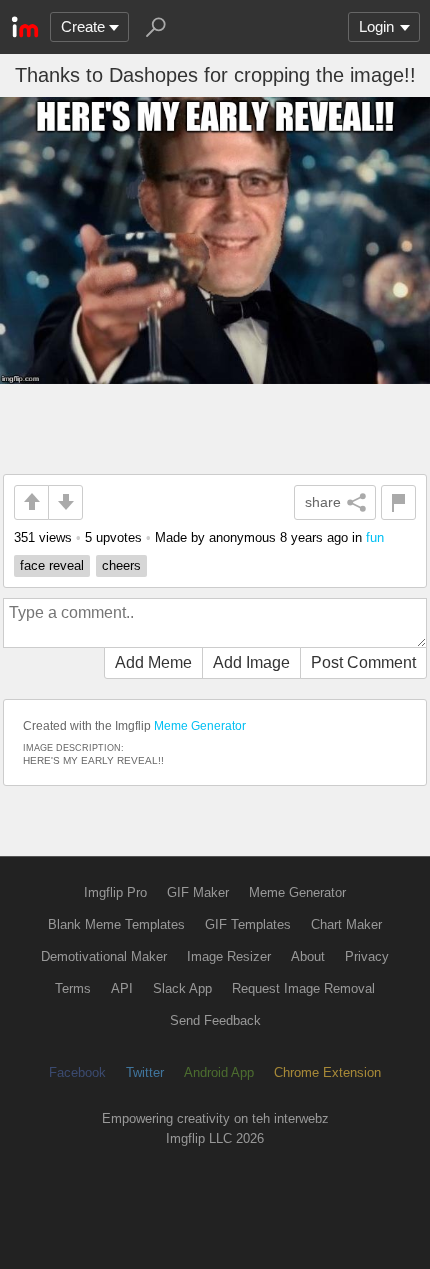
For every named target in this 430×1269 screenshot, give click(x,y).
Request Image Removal (303, 988)
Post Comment (363, 662)
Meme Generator (200, 726)
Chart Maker (346, 924)
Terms (73, 988)
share (323, 502)
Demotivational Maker (104, 956)
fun (375, 537)
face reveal (52, 565)
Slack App (182, 988)
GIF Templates (248, 924)
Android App (219, 1072)
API (122, 988)
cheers (121, 565)
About (308, 956)
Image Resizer (229, 956)
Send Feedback (215, 1020)
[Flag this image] (398, 502)
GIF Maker (198, 892)
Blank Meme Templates (116, 924)
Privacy (367, 956)
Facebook (77, 1072)
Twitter (145, 1072)
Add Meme (153, 662)
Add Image (251, 662)
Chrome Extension (327, 1072)
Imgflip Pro (115, 892)
